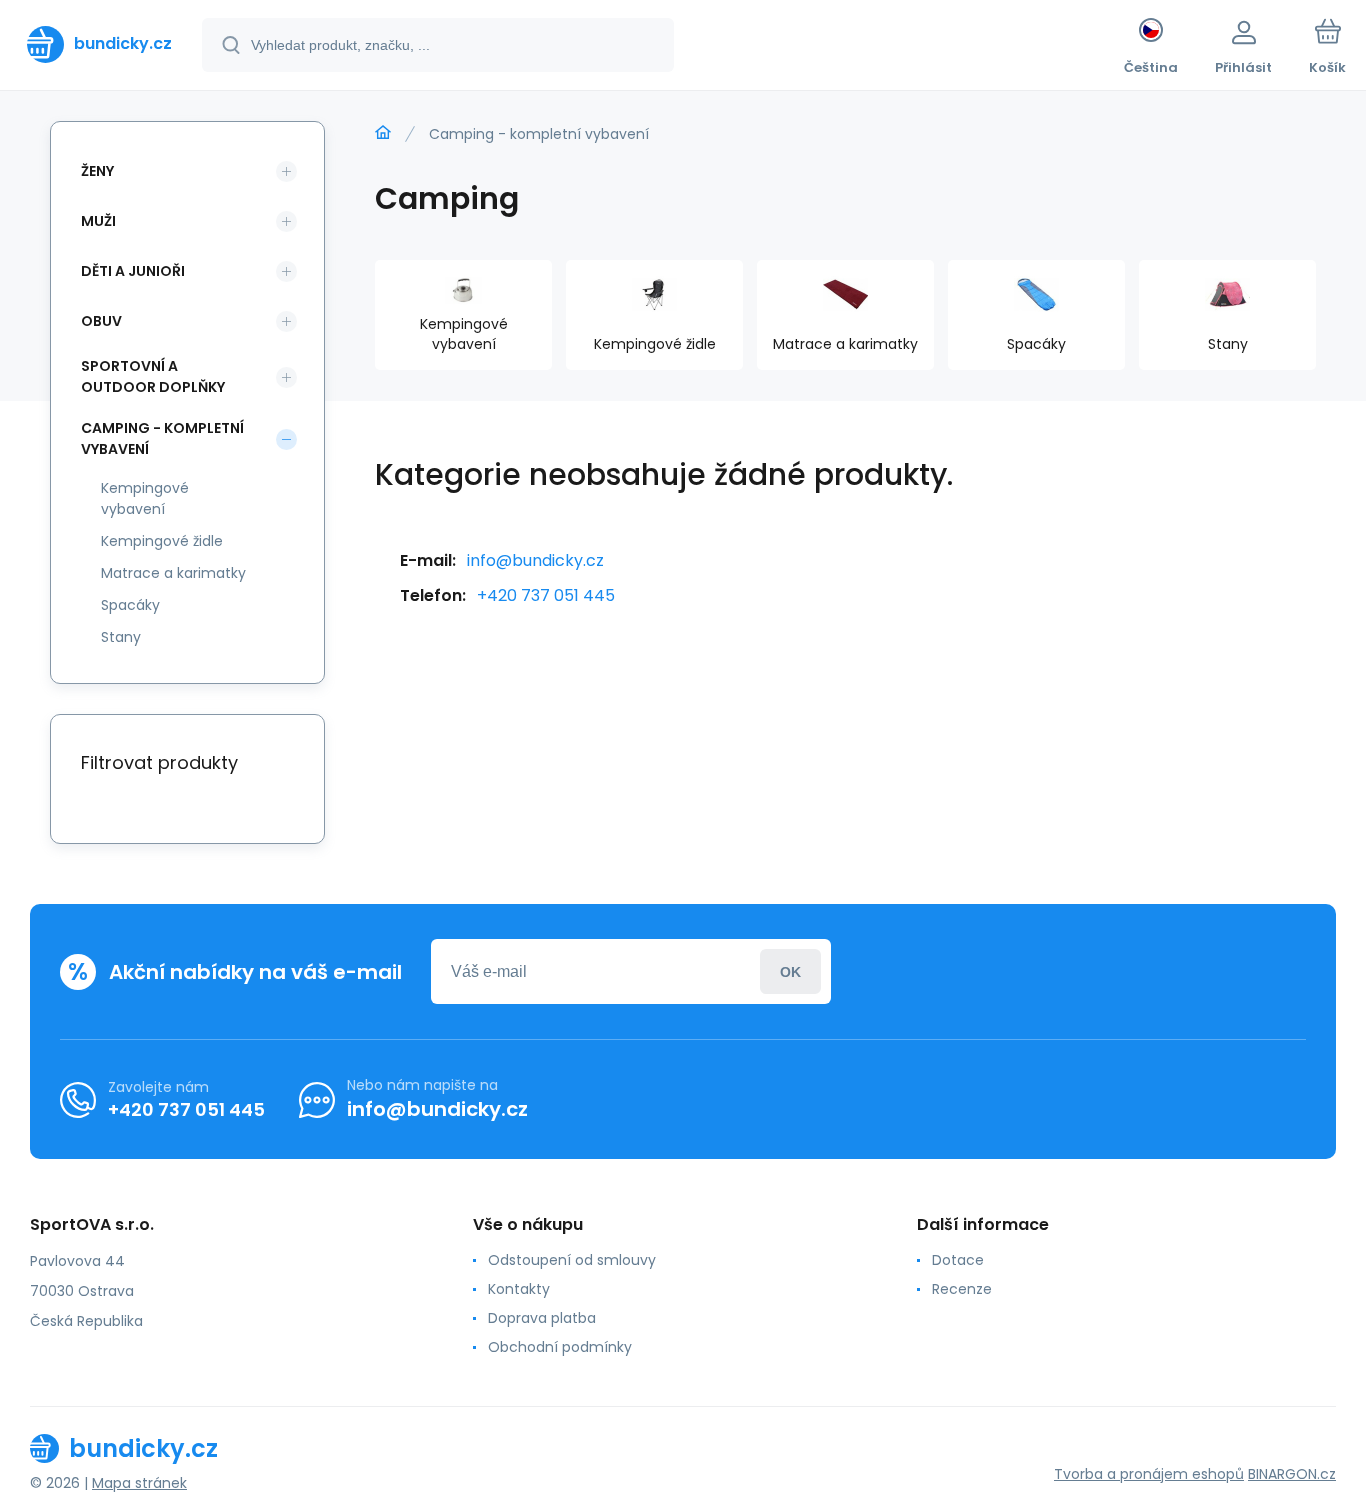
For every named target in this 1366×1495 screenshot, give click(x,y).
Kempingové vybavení (145, 498)
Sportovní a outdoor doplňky (153, 376)
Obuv (101, 321)
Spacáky (130, 605)
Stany (121, 637)
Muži (98, 221)
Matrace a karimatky (173, 573)
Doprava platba (542, 1318)
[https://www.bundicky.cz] (383, 133)
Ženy (97, 171)
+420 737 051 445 (546, 595)
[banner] (99, 44)
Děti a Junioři (133, 271)
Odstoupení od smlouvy (572, 1260)
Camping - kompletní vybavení (162, 438)
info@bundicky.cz (535, 560)
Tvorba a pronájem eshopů (1149, 1474)
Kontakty (519, 1289)
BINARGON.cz (1292, 1474)
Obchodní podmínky (560, 1347)
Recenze (962, 1289)
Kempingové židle (162, 541)
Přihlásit (790, 971)
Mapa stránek (139, 1483)
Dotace (958, 1260)
